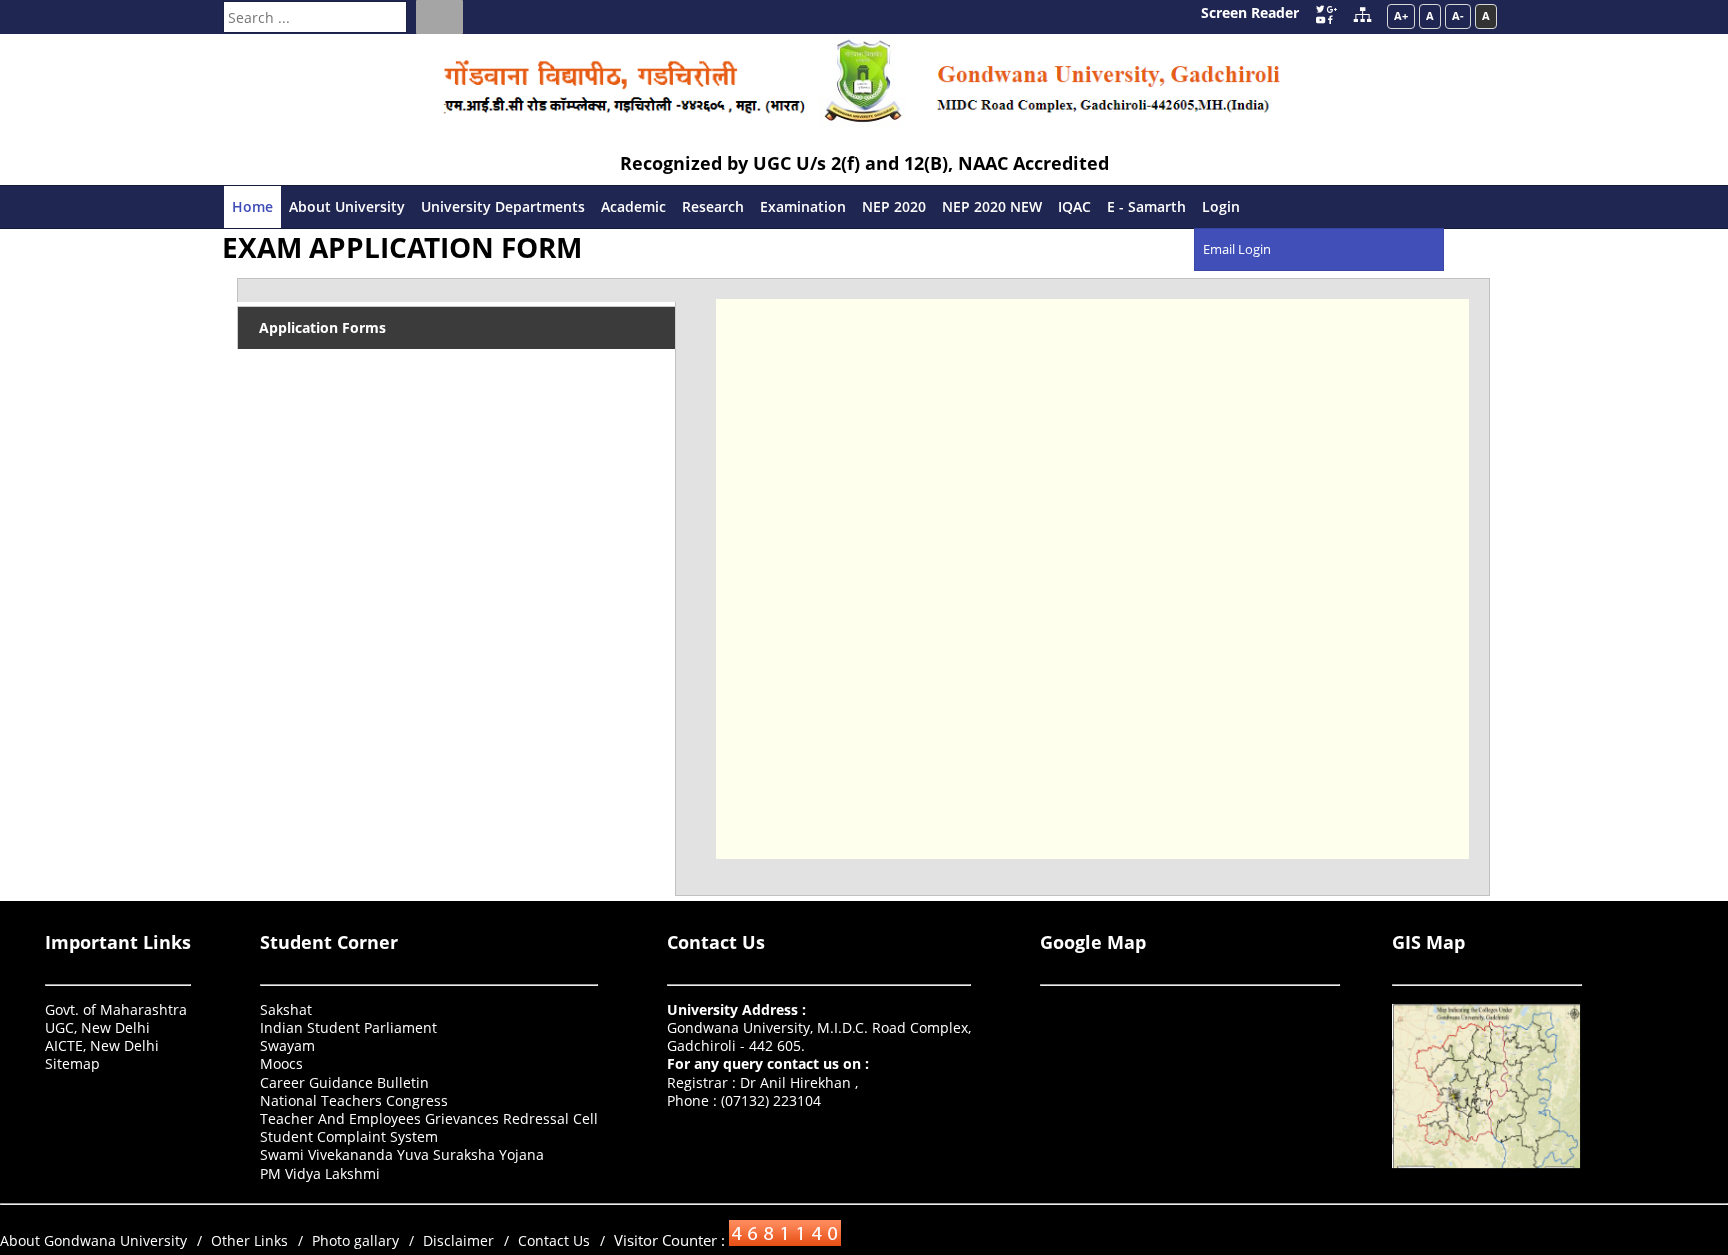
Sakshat (286, 1009)
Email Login (1237, 249)
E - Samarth (1146, 206)
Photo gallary (355, 1240)
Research (713, 206)
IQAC (1074, 206)
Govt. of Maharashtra (116, 1009)
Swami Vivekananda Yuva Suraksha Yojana (402, 1154)
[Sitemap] (1362, 16)
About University (347, 206)
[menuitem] (1221, 207)
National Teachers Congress (354, 1100)
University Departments (503, 206)
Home (252, 206)
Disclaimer (458, 1240)
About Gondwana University (93, 1240)
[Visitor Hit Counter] (783, 1240)
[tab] (456, 290)
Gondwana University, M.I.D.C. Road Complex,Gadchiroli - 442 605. (819, 1027)
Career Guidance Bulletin (344, 1082)
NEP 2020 (894, 206)
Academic (633, 206)
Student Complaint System (349, 1136)
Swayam (287, 1045)
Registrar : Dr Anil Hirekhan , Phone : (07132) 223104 (768, 1081)
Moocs (281, 1063)
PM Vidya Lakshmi (320, 1173)
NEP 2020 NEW (992, 206)
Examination (803, 206)
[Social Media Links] (1326, 14)
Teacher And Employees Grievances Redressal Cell (429, 1118)
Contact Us (716, 942)
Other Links (249, 1240)
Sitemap (72, 1063)
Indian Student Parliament (348, 1027)
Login (1221, 206)
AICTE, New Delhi (102, 1045)
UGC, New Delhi (97, 1027)
